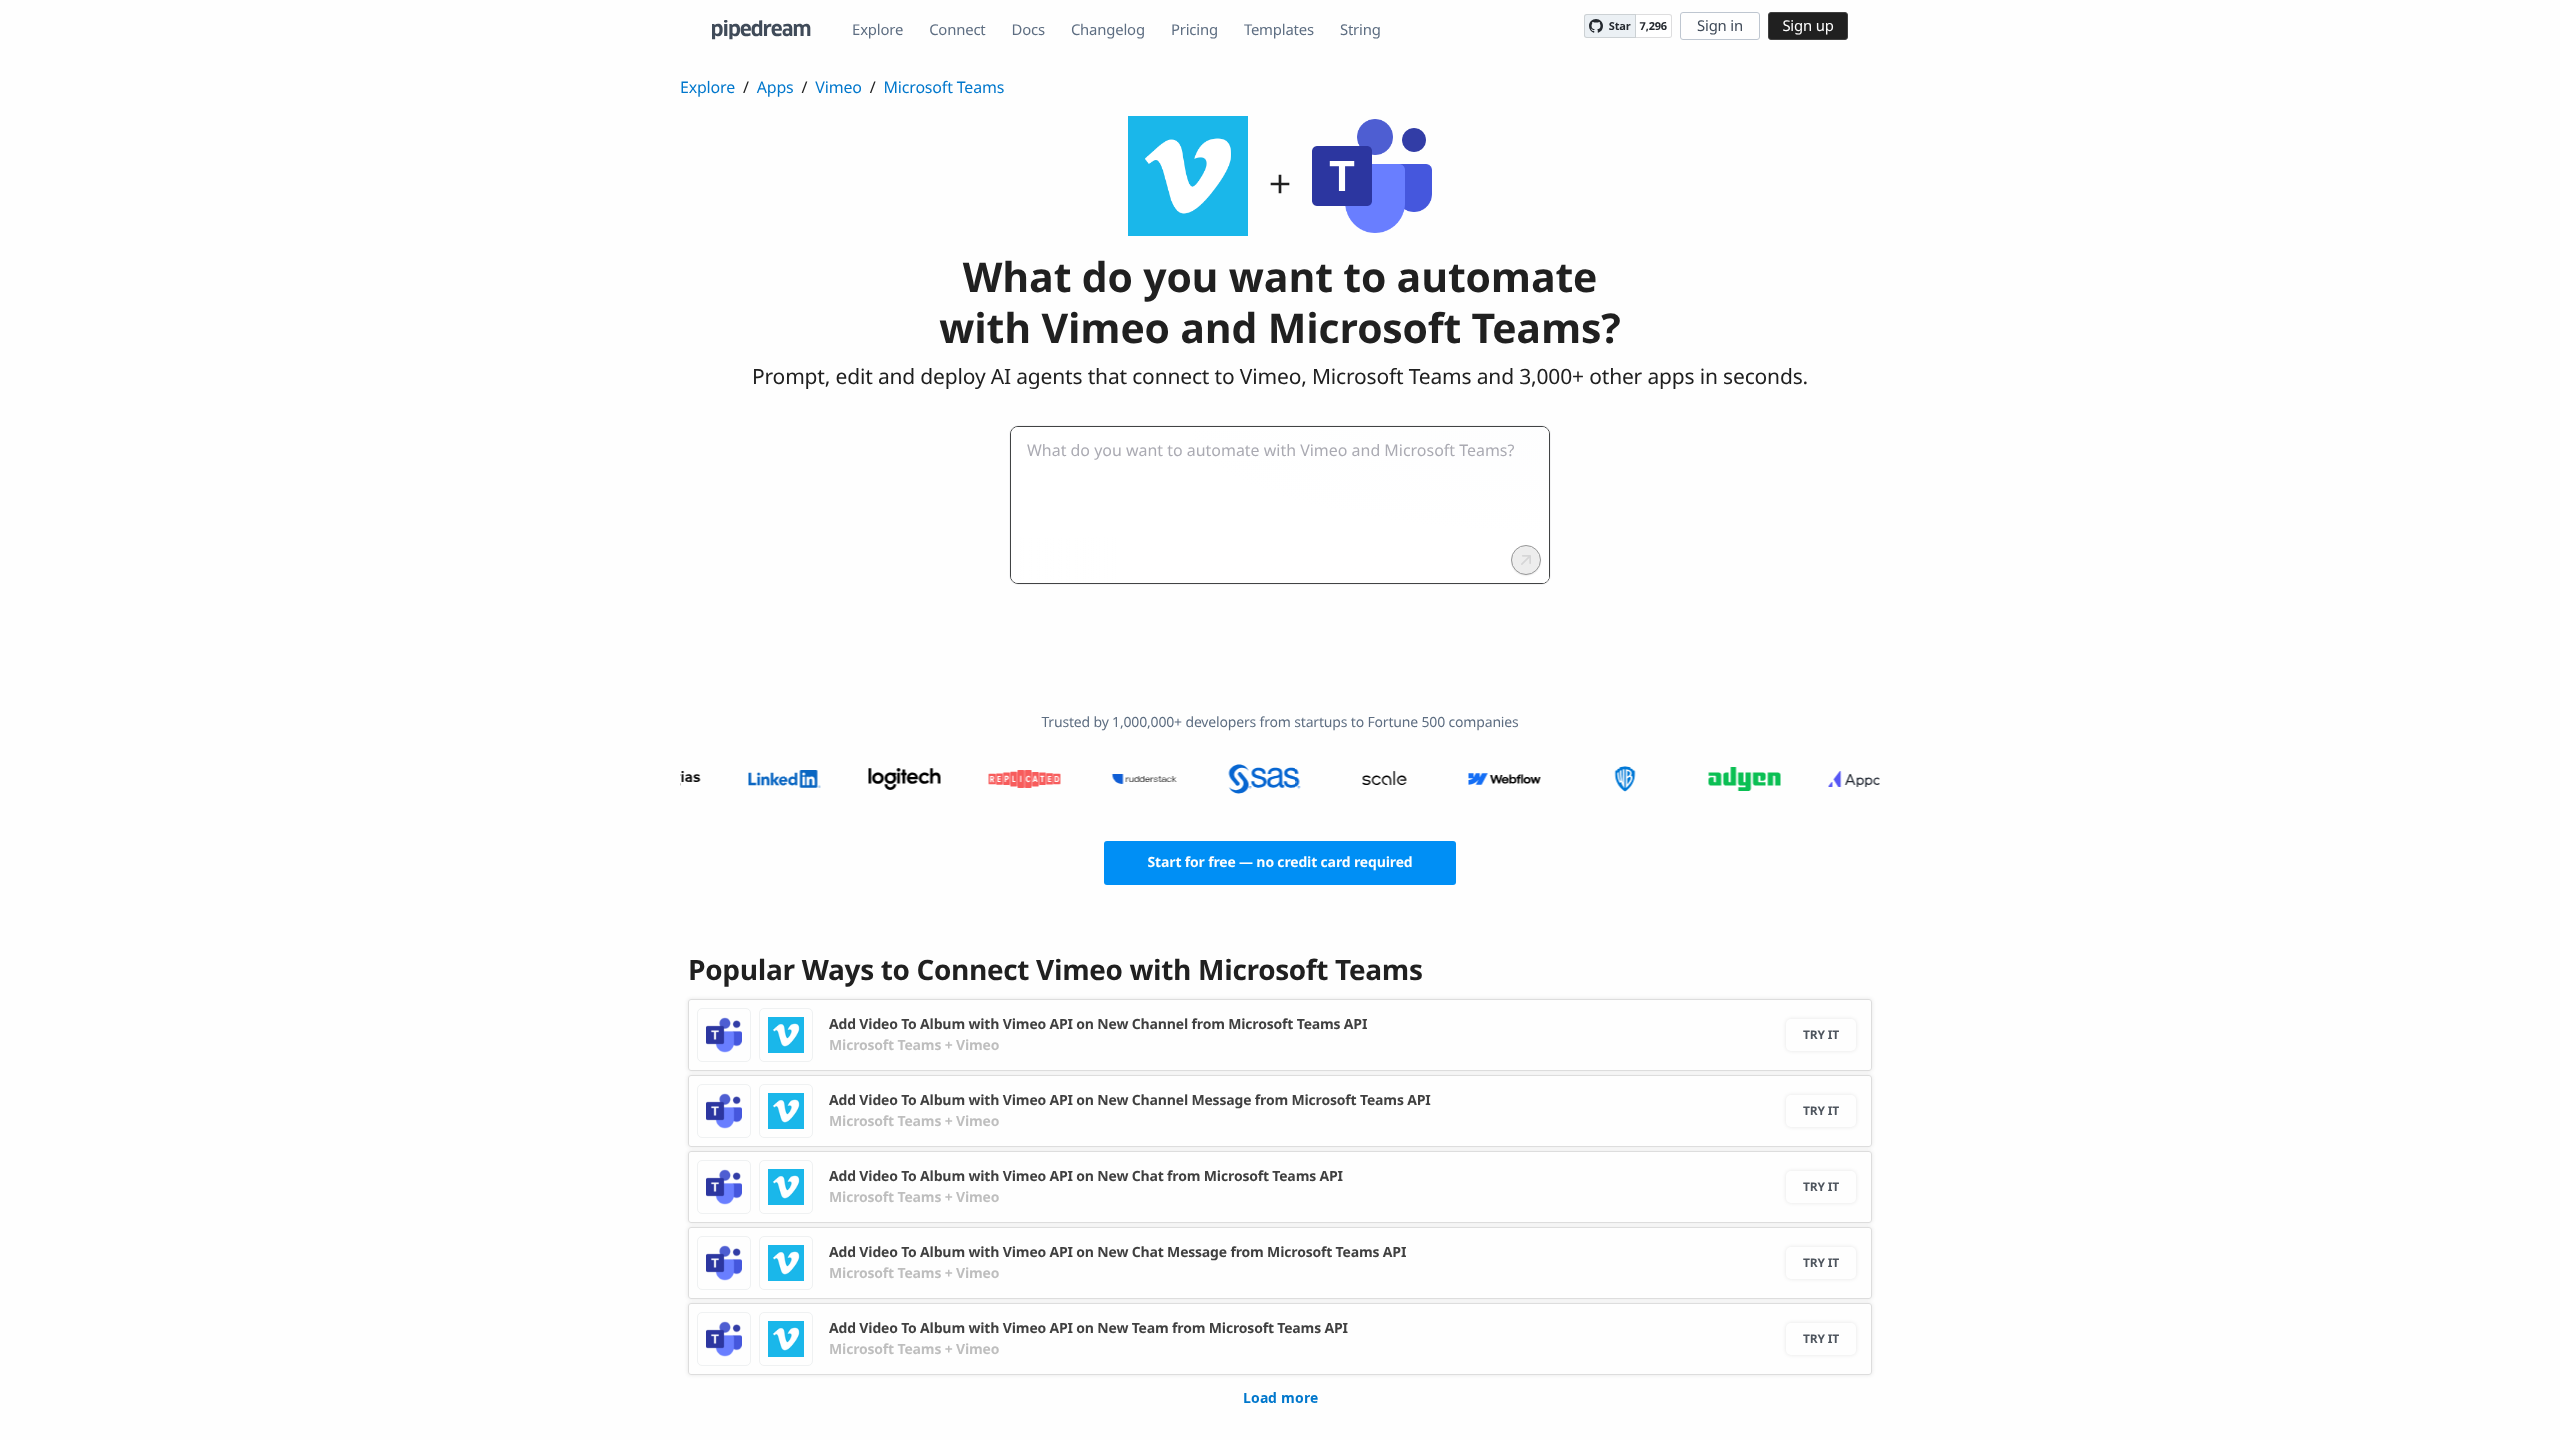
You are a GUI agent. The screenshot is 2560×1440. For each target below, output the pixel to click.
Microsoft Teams (944, 87)
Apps (775, 87)
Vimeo (838, 87)
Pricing (1194, 30)
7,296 (1653, 26)
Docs (1028, 30)
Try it (1821, 1034)
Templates (1279, 30)
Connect (957, 30)
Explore (877, 30)
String (1360, 30)
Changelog (1108, 30)
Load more (1280, 1397)
